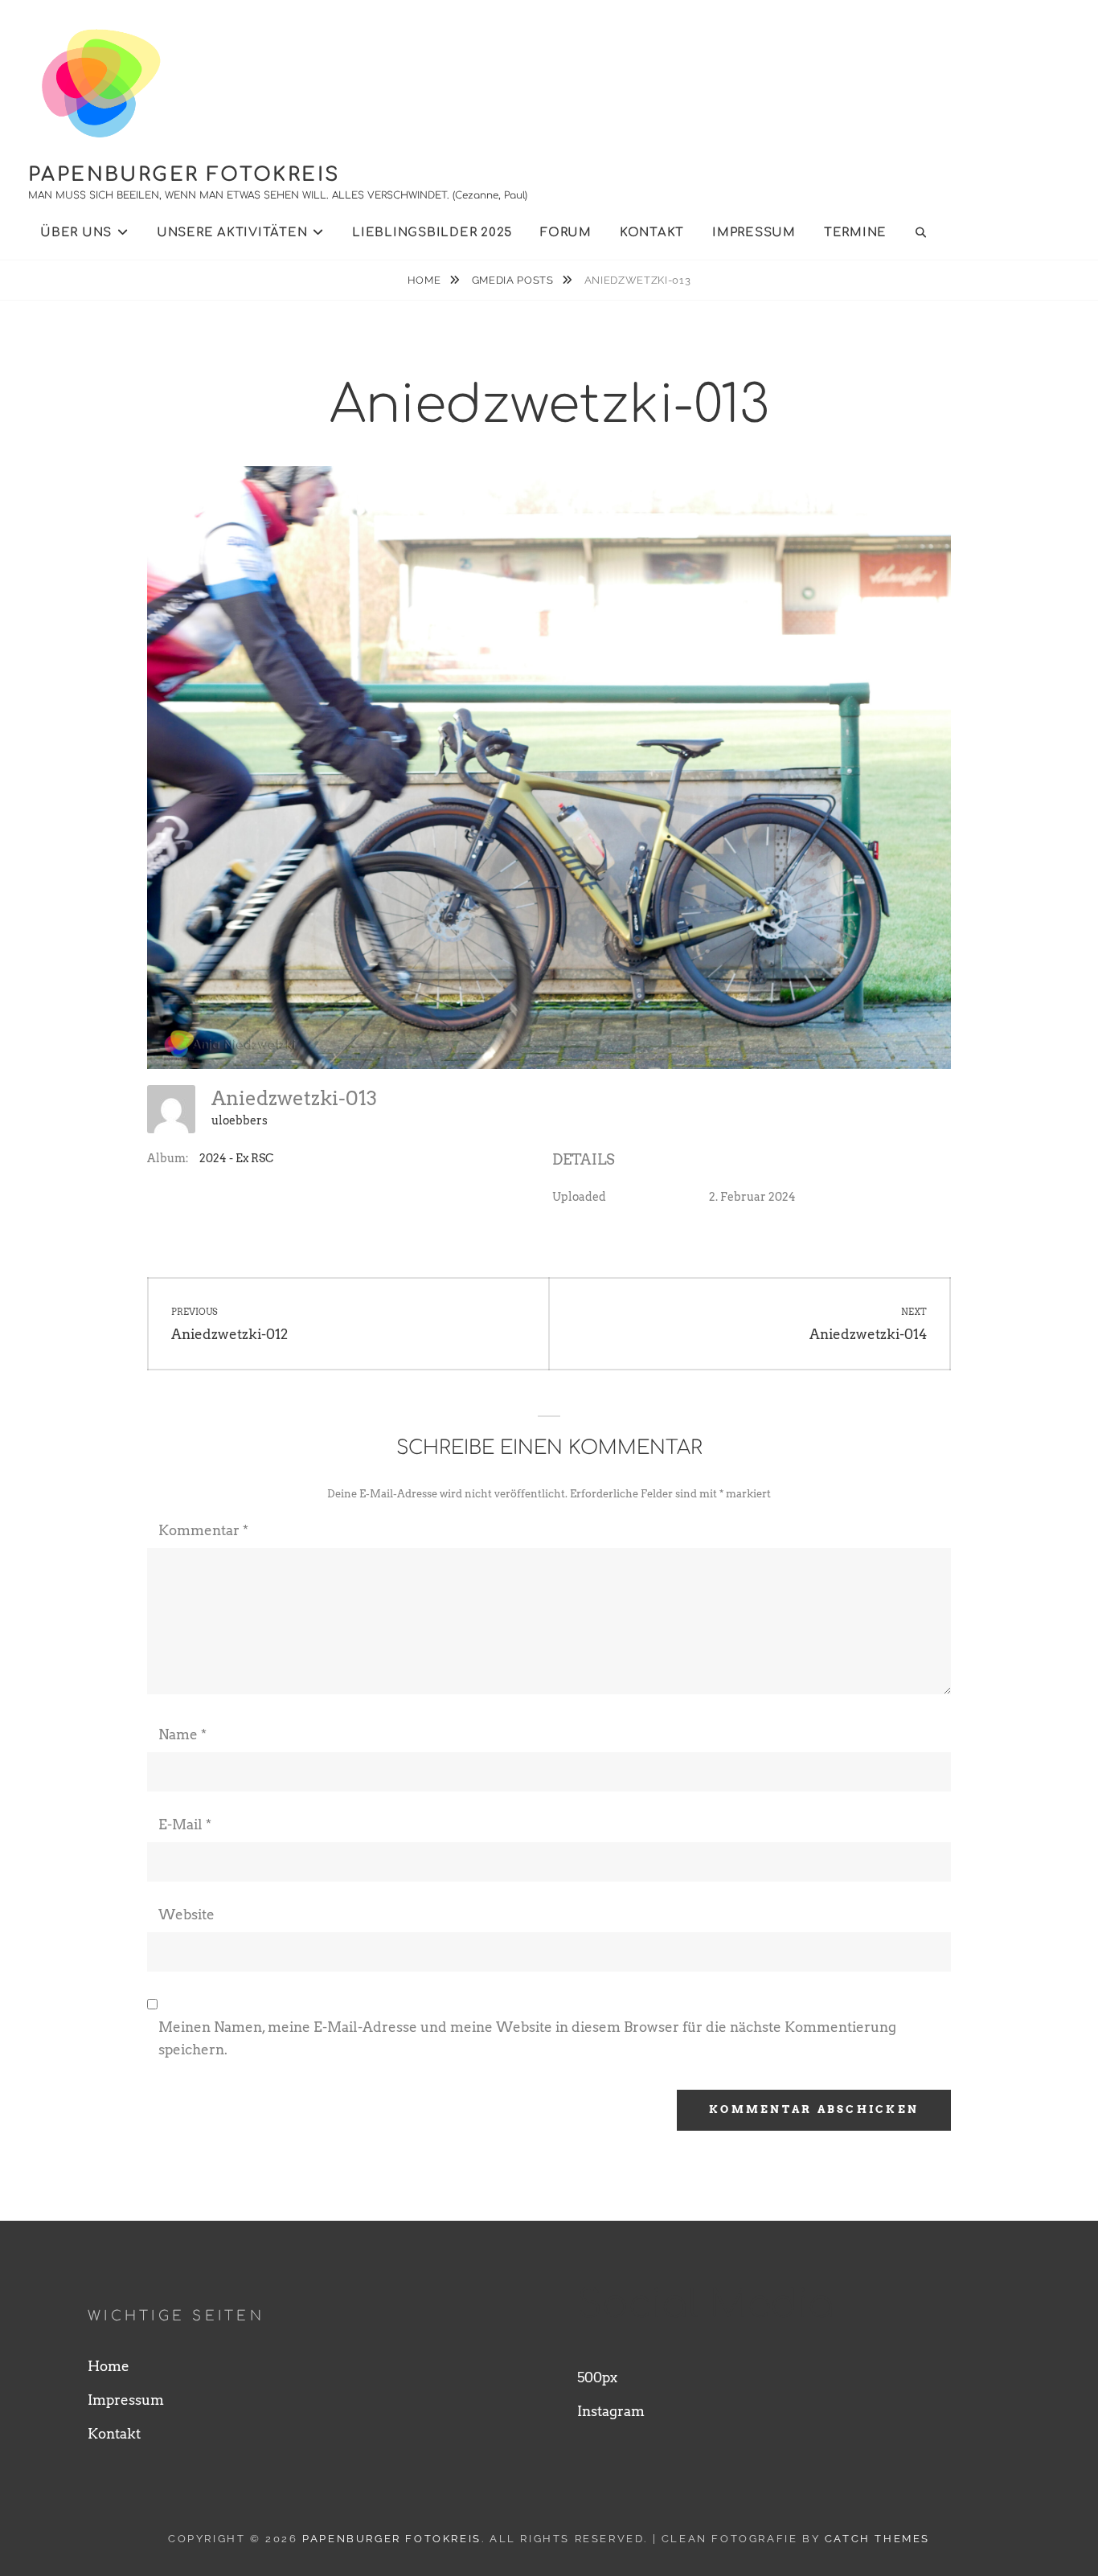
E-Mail (185, 1824)
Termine (855, 233)
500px (597, 2377)
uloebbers (240, 1120)
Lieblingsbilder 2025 (432, 233)
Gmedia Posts (514, 280)
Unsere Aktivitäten (232, 233)
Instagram (611, 2411)
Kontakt (652, 233)
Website (186, 1915)
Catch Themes (877, 2539)
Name (182, 1734)
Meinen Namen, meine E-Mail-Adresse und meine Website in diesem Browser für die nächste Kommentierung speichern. (527, 2038)
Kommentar (203, 1530)
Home (426, 280)
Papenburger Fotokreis (184, 175)
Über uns (76, 233)
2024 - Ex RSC (236, 1158)
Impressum (754, 233)
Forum (566, 233)
